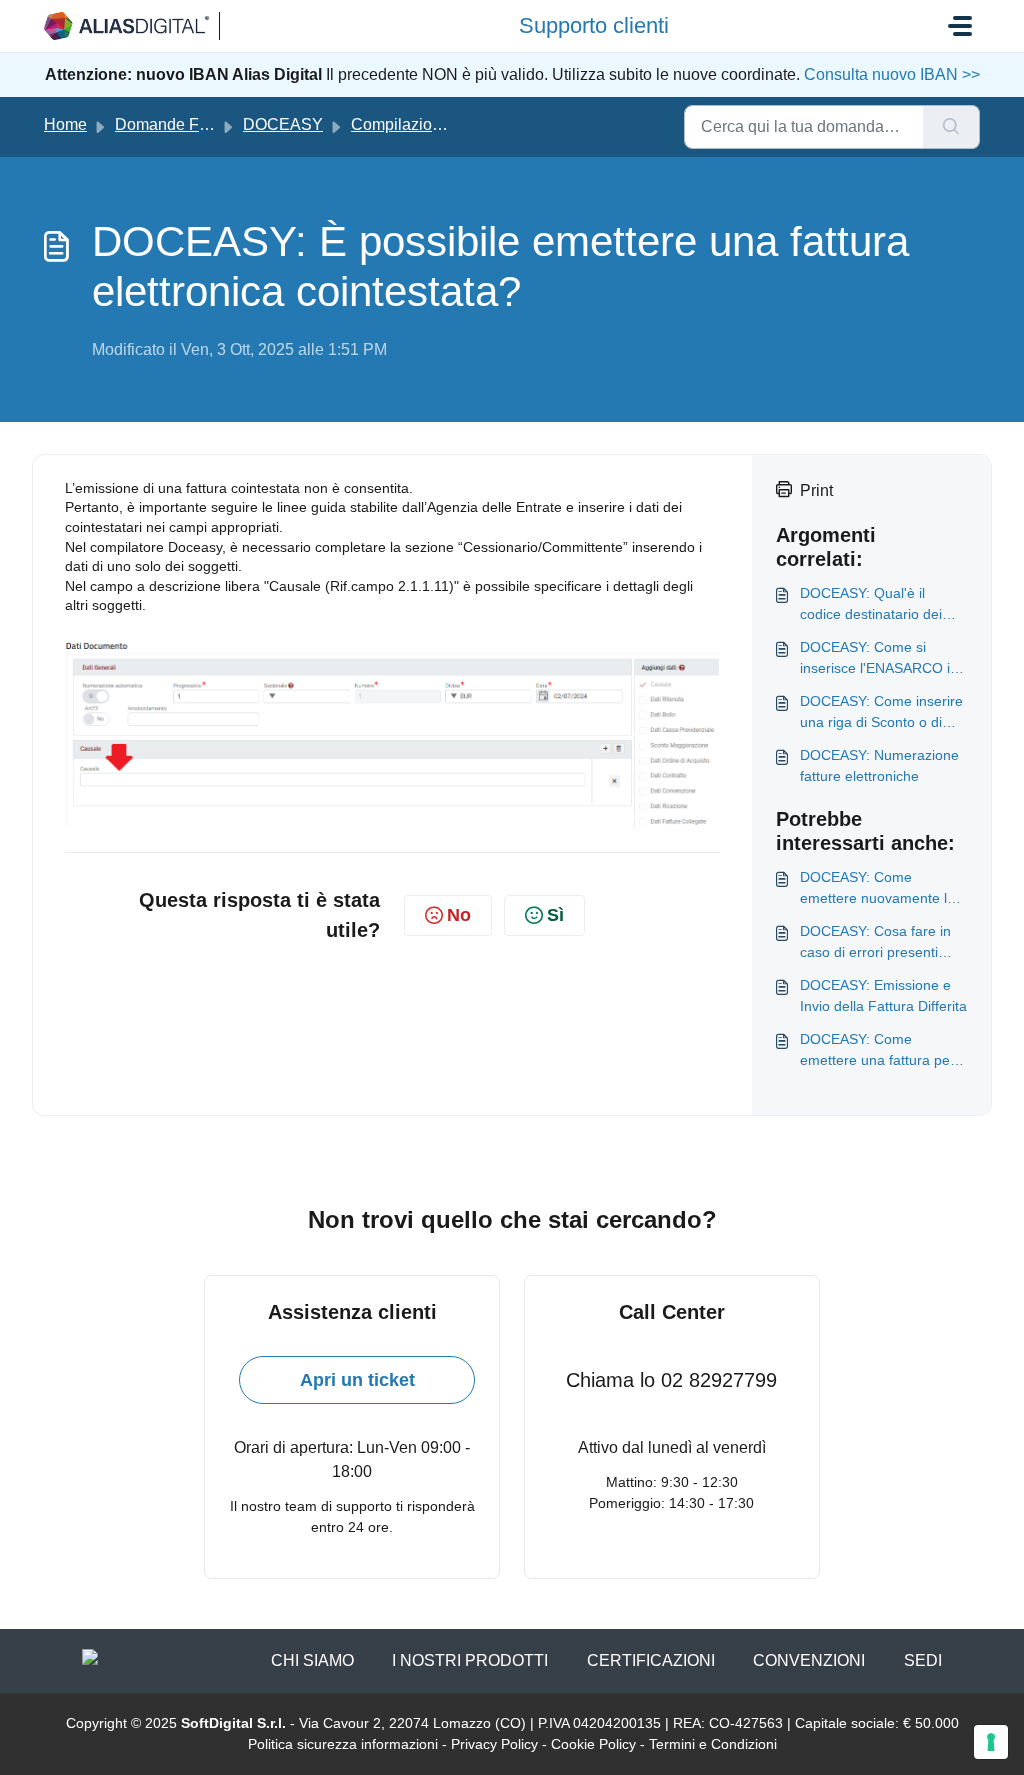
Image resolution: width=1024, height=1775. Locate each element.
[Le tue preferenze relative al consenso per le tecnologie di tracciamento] (991, 1742)
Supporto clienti (594, 25)
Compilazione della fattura (444, 124)
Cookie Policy (593, 1744)
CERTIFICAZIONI (651, 1660)
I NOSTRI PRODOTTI (470, 1660)
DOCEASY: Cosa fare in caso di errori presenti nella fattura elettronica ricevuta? (875, 943)
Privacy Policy (494, 1744)
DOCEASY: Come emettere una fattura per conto (877, 1051)
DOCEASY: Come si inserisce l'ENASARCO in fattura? (879, 659)
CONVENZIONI (809, 1660)
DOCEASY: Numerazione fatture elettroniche (879, 765)
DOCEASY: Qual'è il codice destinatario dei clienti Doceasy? (871, 605)
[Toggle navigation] (960, 26)
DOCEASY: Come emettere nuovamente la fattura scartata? (877, 889)
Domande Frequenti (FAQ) (209, 124)
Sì (555, 915)
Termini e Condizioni (713, 1744)
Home (65, 124)
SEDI (923, 1660)
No (459, 915)
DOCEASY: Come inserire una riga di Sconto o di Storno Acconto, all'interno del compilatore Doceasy (882, 713)
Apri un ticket (357, 1380)
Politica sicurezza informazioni (343, 1744)
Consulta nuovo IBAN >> (890, 74)
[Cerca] (951, 127)
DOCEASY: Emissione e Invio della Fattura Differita (883, 995)
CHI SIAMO (312, 1660)
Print (816, 490)
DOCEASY (283, 124)
